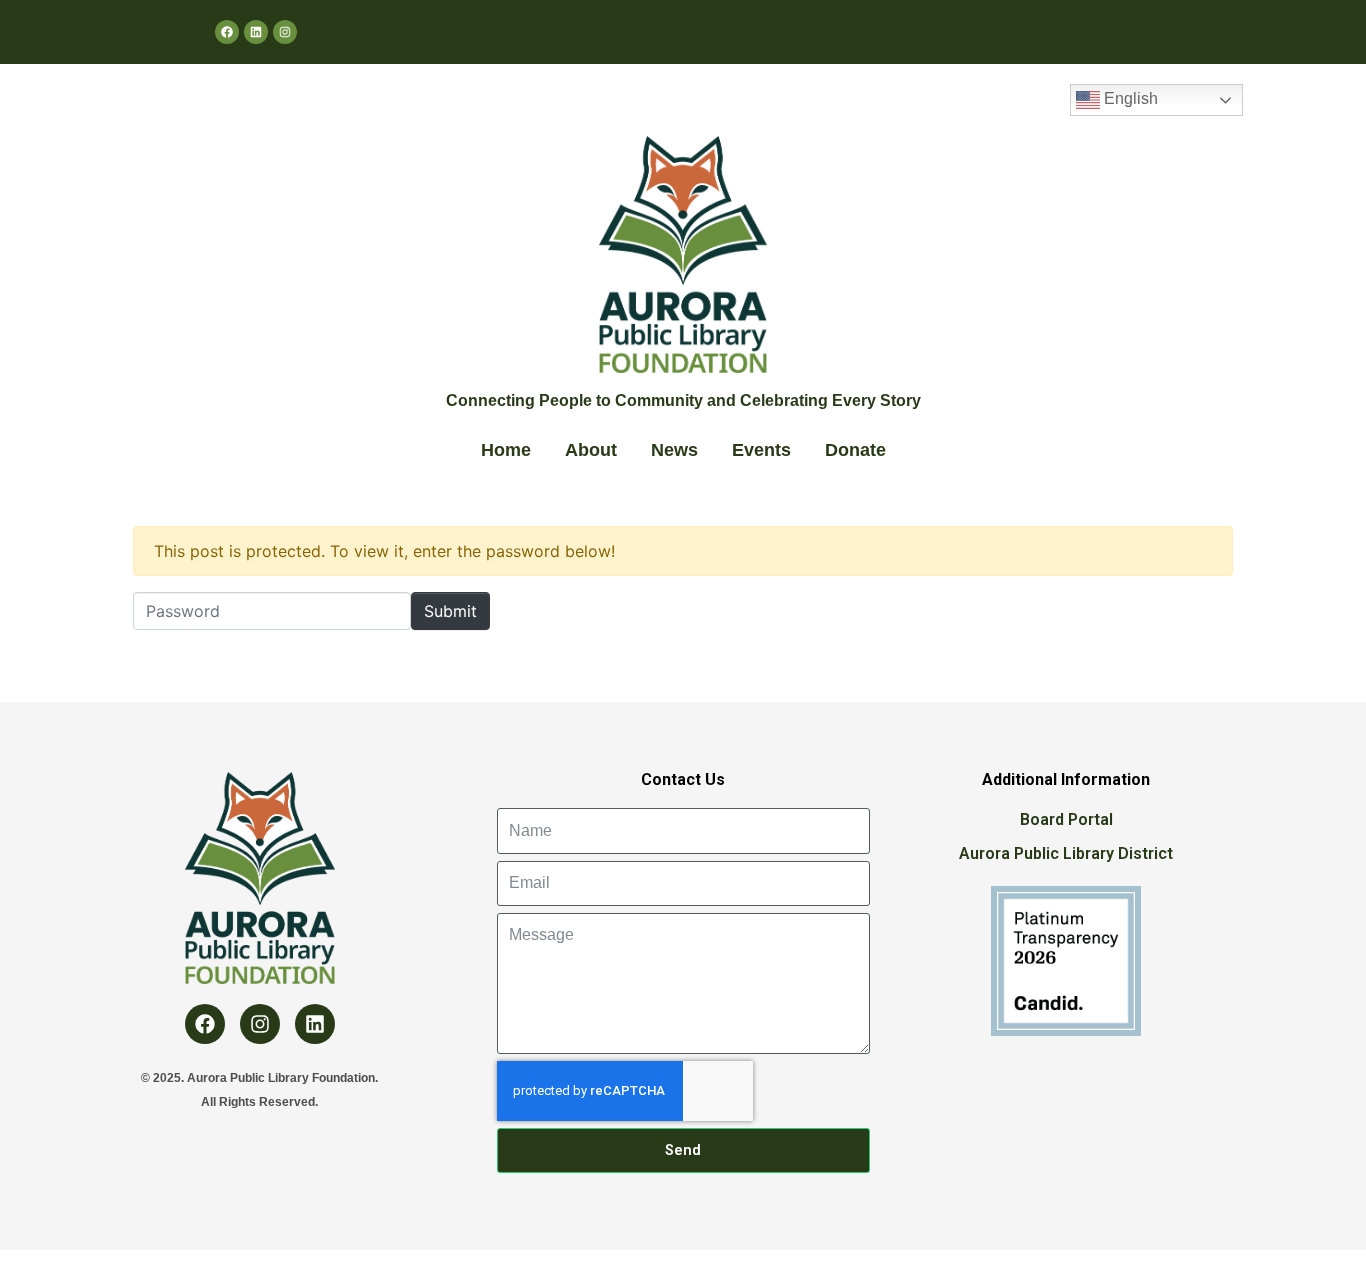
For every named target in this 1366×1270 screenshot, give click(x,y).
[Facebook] (227, 32)
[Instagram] (285, 32)
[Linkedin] (256, 32)
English (1129, 98)
